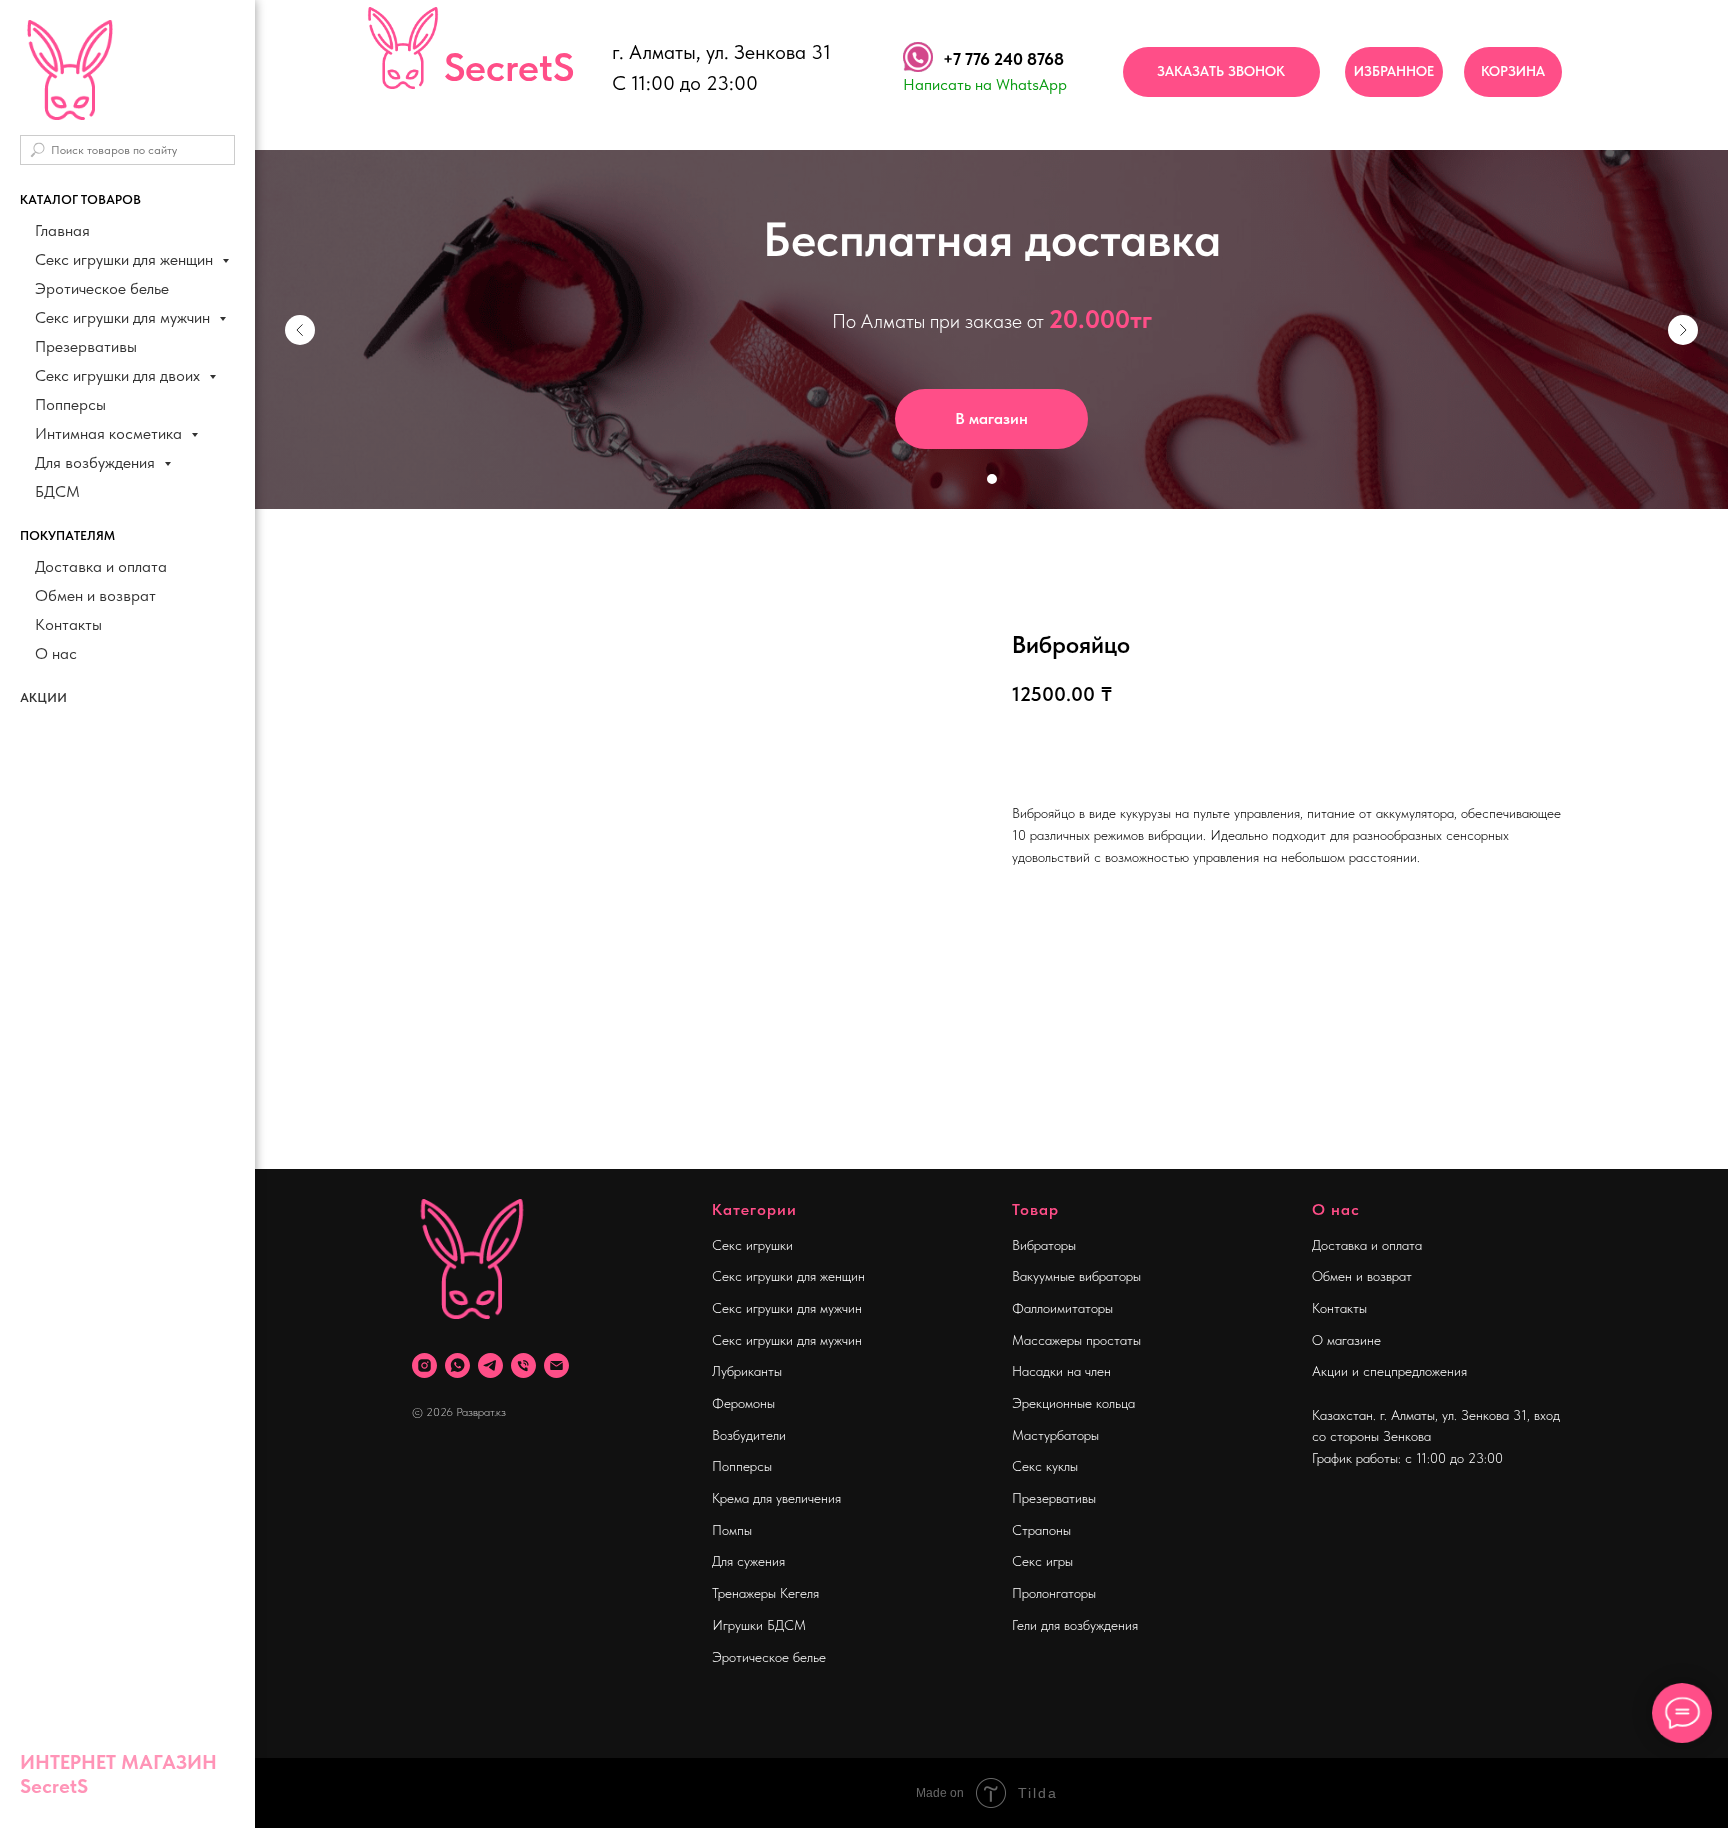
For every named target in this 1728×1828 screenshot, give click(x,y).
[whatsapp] (457, 1365)
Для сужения (748, 1561)
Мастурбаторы (1055, 1435)
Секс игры (1042, 1561)
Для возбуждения (97, 462)
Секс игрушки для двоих (119, 375)
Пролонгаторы (1054, 1593)
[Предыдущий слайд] (300, 330)
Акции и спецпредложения (1389, 1371)
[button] (1221, 72)
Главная (62, 230)
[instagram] (424, 1365)
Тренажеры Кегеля (765, 1593)
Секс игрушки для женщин (126, 259)
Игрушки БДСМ (759, 1625)
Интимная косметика (110, 433)
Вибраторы (1044, 1245)
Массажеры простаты (1076, 1340)
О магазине (1346, 1340)
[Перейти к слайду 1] (992, 479)
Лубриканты (747, 1371)
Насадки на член (1061, 1371)
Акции (43, 697)
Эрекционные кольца (1073, 1403)
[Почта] (556, 1365)
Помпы (732, 1530)
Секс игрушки (752, 1245)
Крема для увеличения (776, 1498)
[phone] (523, 1365)
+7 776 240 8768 (1003, 59)
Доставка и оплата (101, 566)
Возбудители (749, 1435)
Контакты (68, 624)
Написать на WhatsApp (985, 84)
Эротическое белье (102, 288)
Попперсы (70, 404)
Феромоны (743, 1403)
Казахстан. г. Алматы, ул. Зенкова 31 (1419, 1415)
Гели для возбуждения (1075, 1625)
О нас (56, 653)
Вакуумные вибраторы (1076, 1276)
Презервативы (86, 346)
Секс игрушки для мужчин (124, 317)
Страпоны (1041, 1530)
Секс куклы (1045, 1466)
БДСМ (57, 491)
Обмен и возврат (95, 595)
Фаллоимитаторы (1062, 1308)
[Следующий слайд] (1683, 330)
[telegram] (490, 1365)
